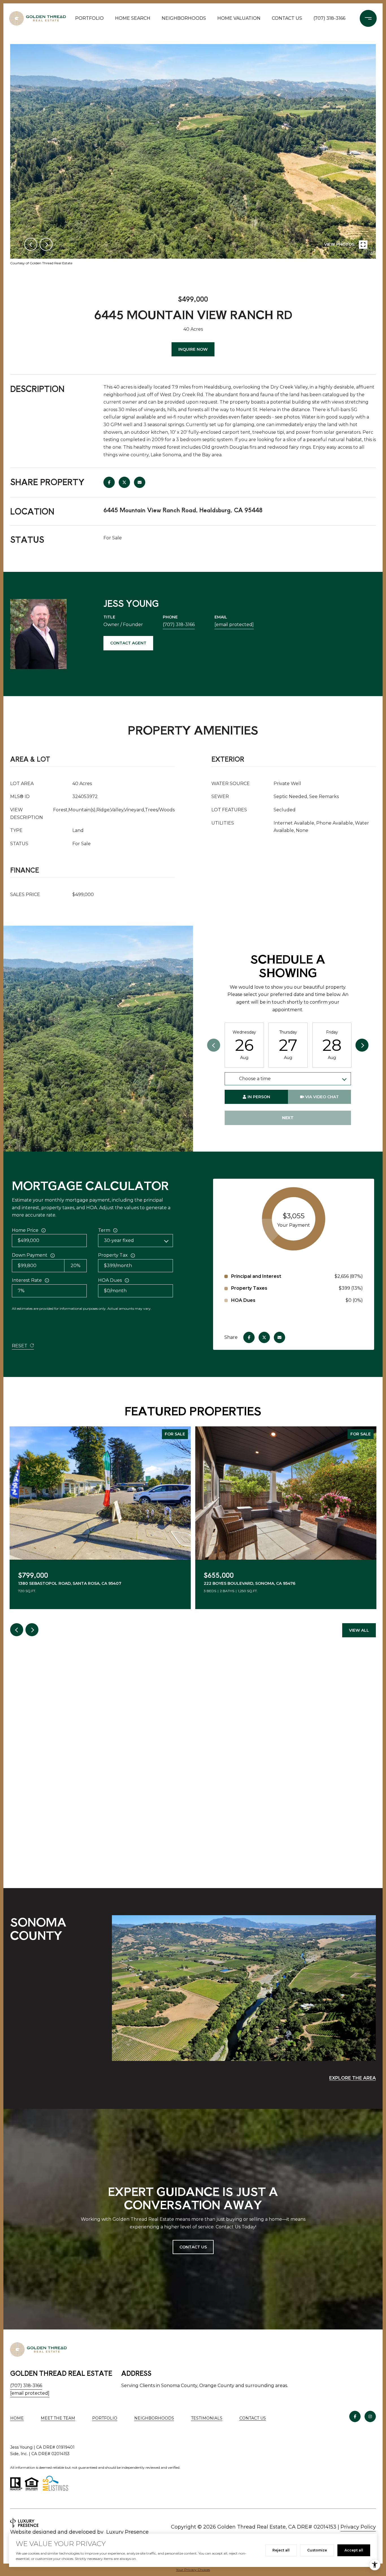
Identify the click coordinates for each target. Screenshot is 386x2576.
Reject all (281, 2550)
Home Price (25, 1230)
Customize (317, 2550)
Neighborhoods (184, 18)
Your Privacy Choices (193, 2570)
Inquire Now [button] (193, 349)
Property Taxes (249, 1288)
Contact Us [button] (193, 2247)
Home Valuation (239, 18)
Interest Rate (27, 1280)
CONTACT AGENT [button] (128, 643)
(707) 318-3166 (329, 18)
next (46, 244)
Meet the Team (58, 2418)
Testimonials (207, 2418)
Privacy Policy (358, 2527)
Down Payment (30, 1255)
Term (104, 1230)
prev (31, 244)
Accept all (354, 2550)
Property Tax (113, 1255)
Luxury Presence (127, 2532)
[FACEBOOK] (355, 2416)
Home (17, 2418)
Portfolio (89, 18)
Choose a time (255, 1079)
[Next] (362, 1045)
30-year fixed (119, 1240)
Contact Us (253, 2418)
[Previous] (214, 1045)
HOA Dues (110, 1280)
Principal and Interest (256, 1276)
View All (359, 1630)
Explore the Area (353, 2078)
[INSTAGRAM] (370, 2416)
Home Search (133, 18)
